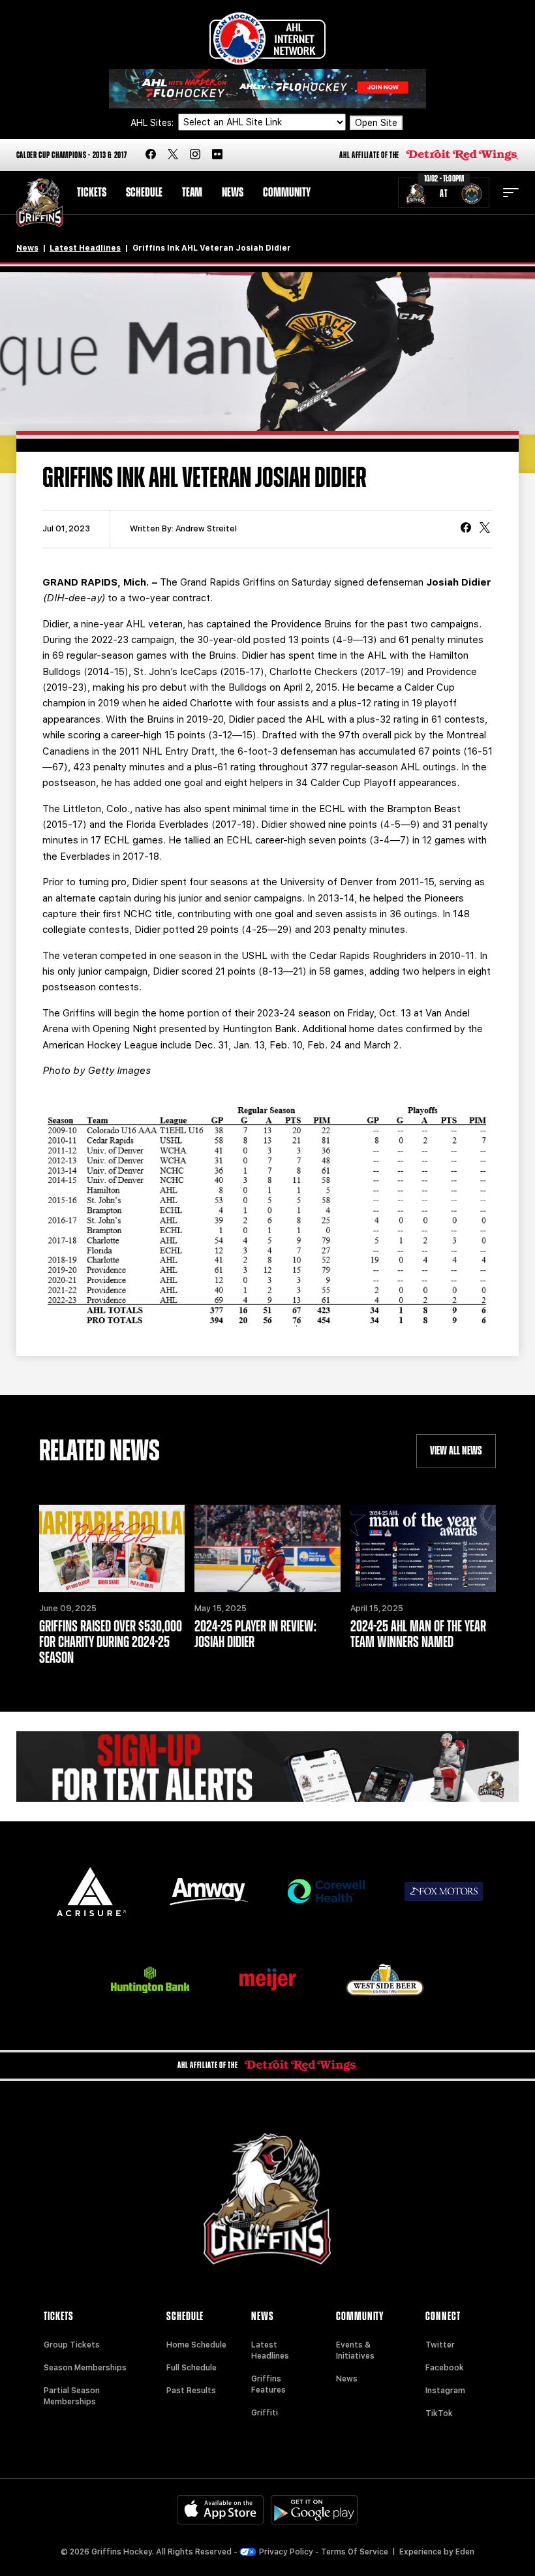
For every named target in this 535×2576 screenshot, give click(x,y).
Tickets (92, 193)
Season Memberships (85, 2368)
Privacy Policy (286, 2552)
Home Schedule (196, 2345)
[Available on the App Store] (221, 2510)
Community (287, 193)
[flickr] (217, 155)
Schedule (144, 193)
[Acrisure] (91, 1892)
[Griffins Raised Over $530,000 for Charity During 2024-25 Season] (112, 1548)
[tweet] (485, 529)
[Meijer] (267, 1980)
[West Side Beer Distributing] (385, 1980)
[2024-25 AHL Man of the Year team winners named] (423, 1548)
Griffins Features (268, 2384)
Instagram (445, 2391)
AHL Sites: (153, 123)
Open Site (376, 123)
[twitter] (173, 155)
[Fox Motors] (444, 1891)
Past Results (191, 2391)
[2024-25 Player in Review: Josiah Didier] (267, 1548)
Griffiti (265, 2413)
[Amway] (209, 1892)
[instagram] (195, 155)
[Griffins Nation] (268, 1767)
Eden (465, 2552)
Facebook (445, 2368)
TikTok (439, 2413)
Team (192, 193)
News (233, 193)
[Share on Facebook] (466, 529)
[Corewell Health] (326, 1892)
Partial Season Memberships (72, 2396)
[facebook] (151, 155)
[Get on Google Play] (314, 2510)
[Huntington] (150, 1980)
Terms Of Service (355, 2552)
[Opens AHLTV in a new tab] (267, 88)
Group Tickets (72, 2345)
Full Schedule (191, 2368)
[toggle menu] (511, 193)
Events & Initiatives (355, 2350)
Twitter (440, 2345)
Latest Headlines (85, 248)
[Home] (40, 203)
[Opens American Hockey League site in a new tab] (267, 39)
